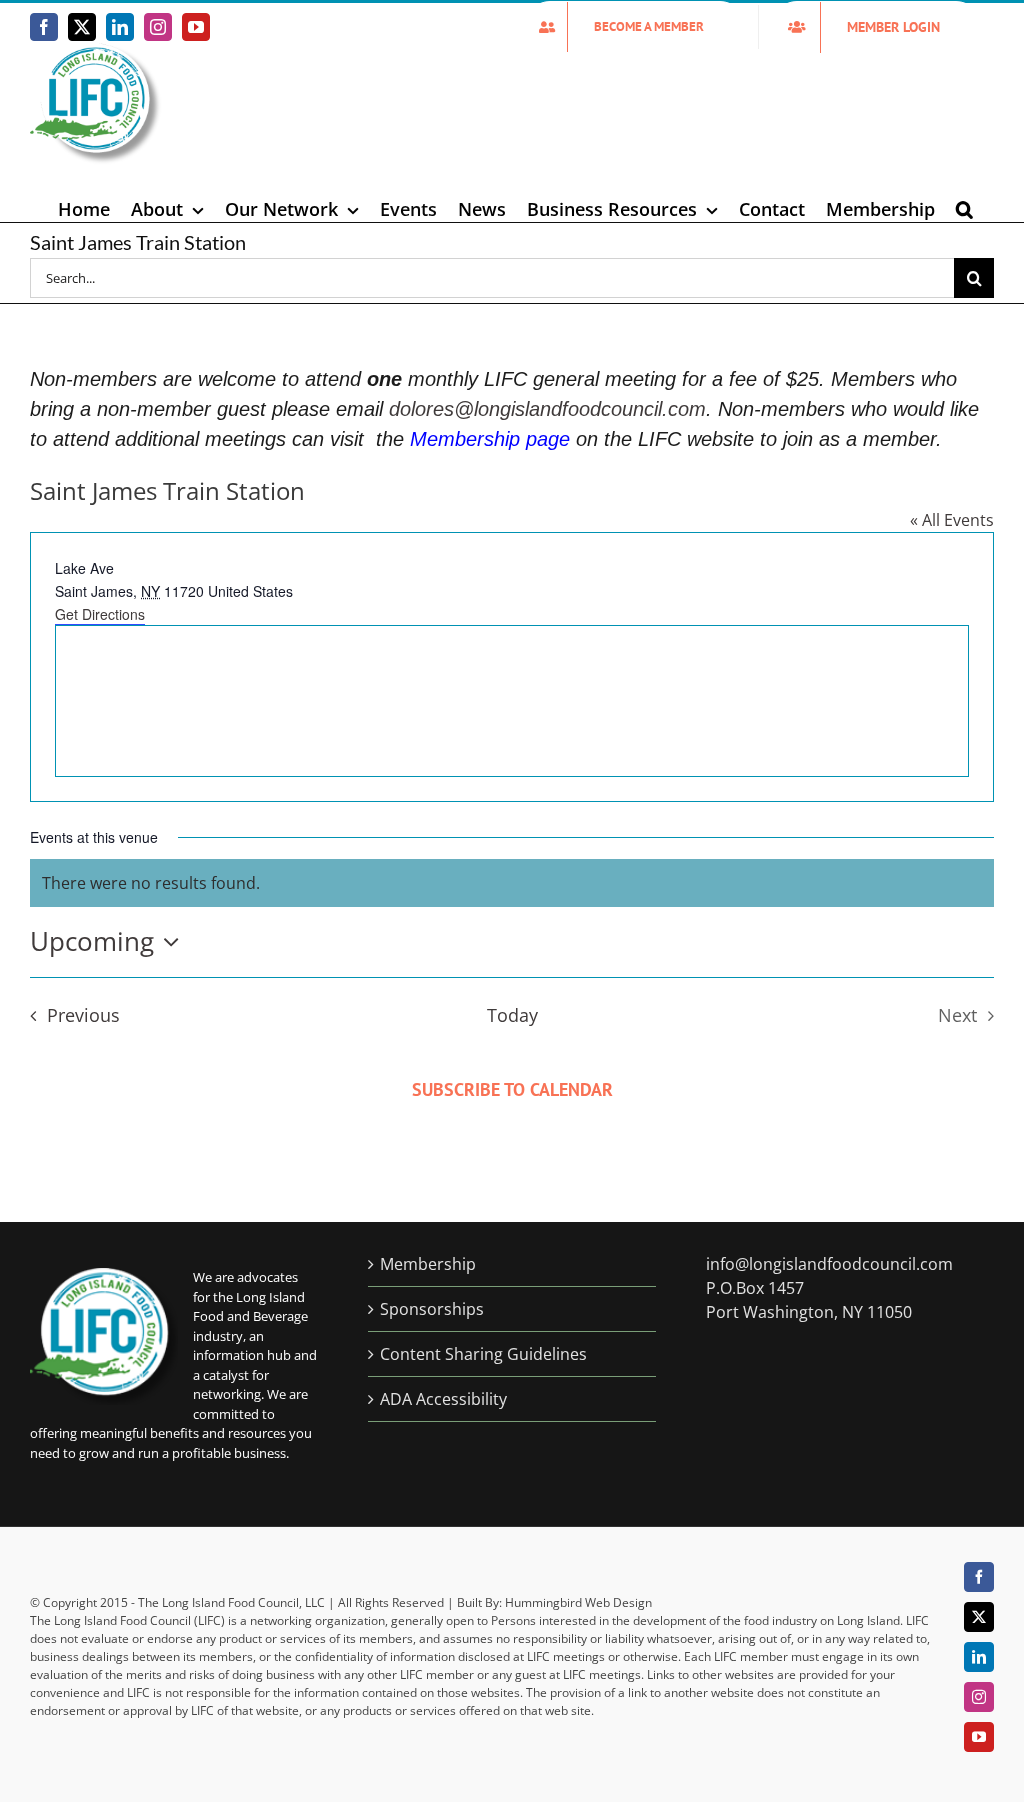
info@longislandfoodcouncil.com (829, 1264)
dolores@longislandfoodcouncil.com (547, 409)
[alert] (512, 883)
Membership (428, 1264)
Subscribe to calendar (512, 1089)
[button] (964, 209)
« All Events (952, 520)
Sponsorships (432, 1309)
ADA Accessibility (443, 1399)
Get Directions (100, 614)
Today (512, 1015)
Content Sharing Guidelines (483, 1354)
